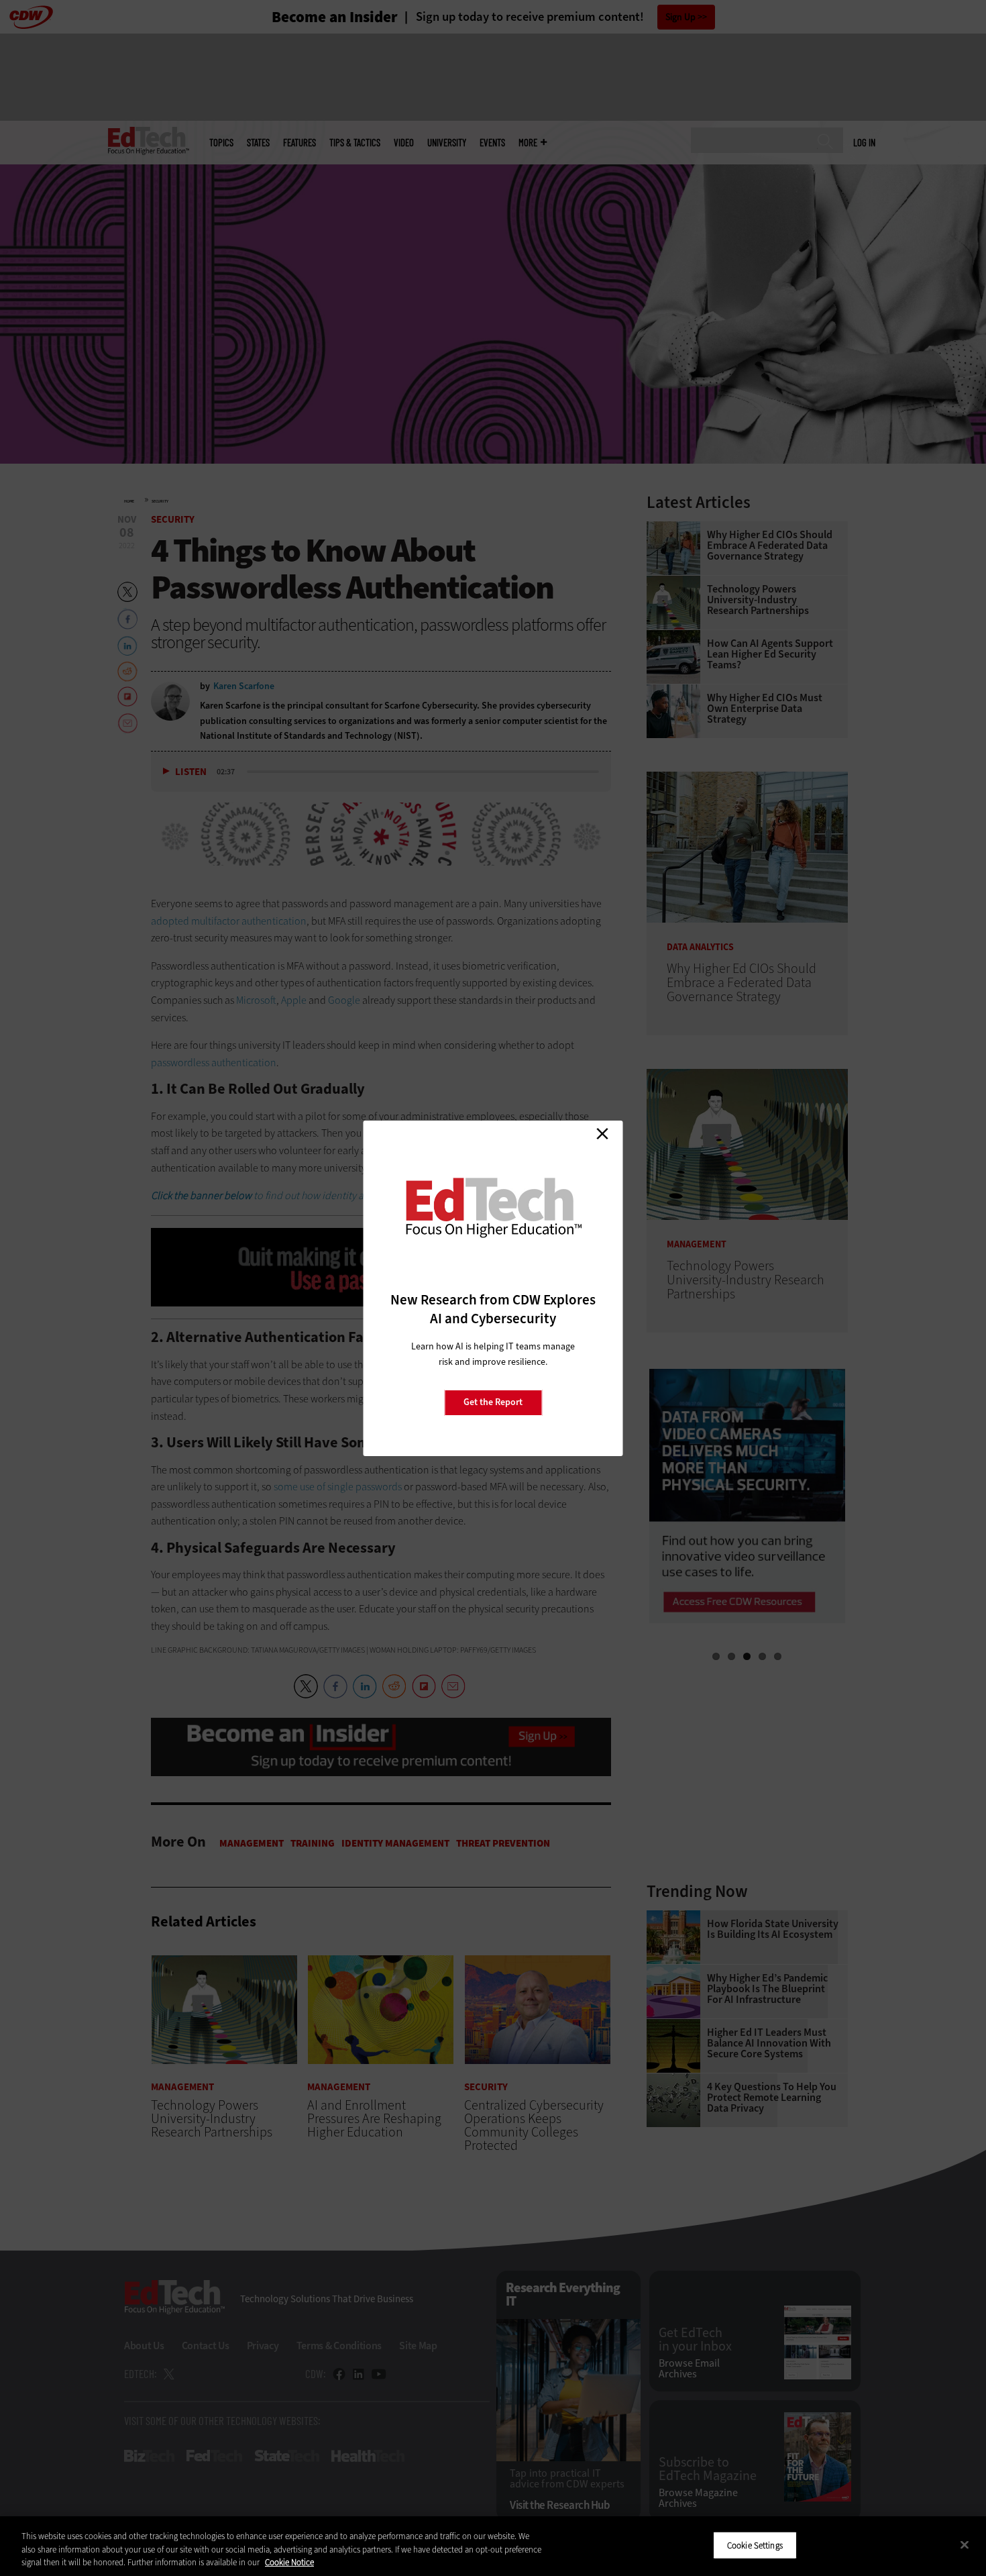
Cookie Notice (289, 2562)
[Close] (965, 2544)
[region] (493, 2546)
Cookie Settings (755, 2545)
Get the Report (493, 1402)
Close (602, 1134)
